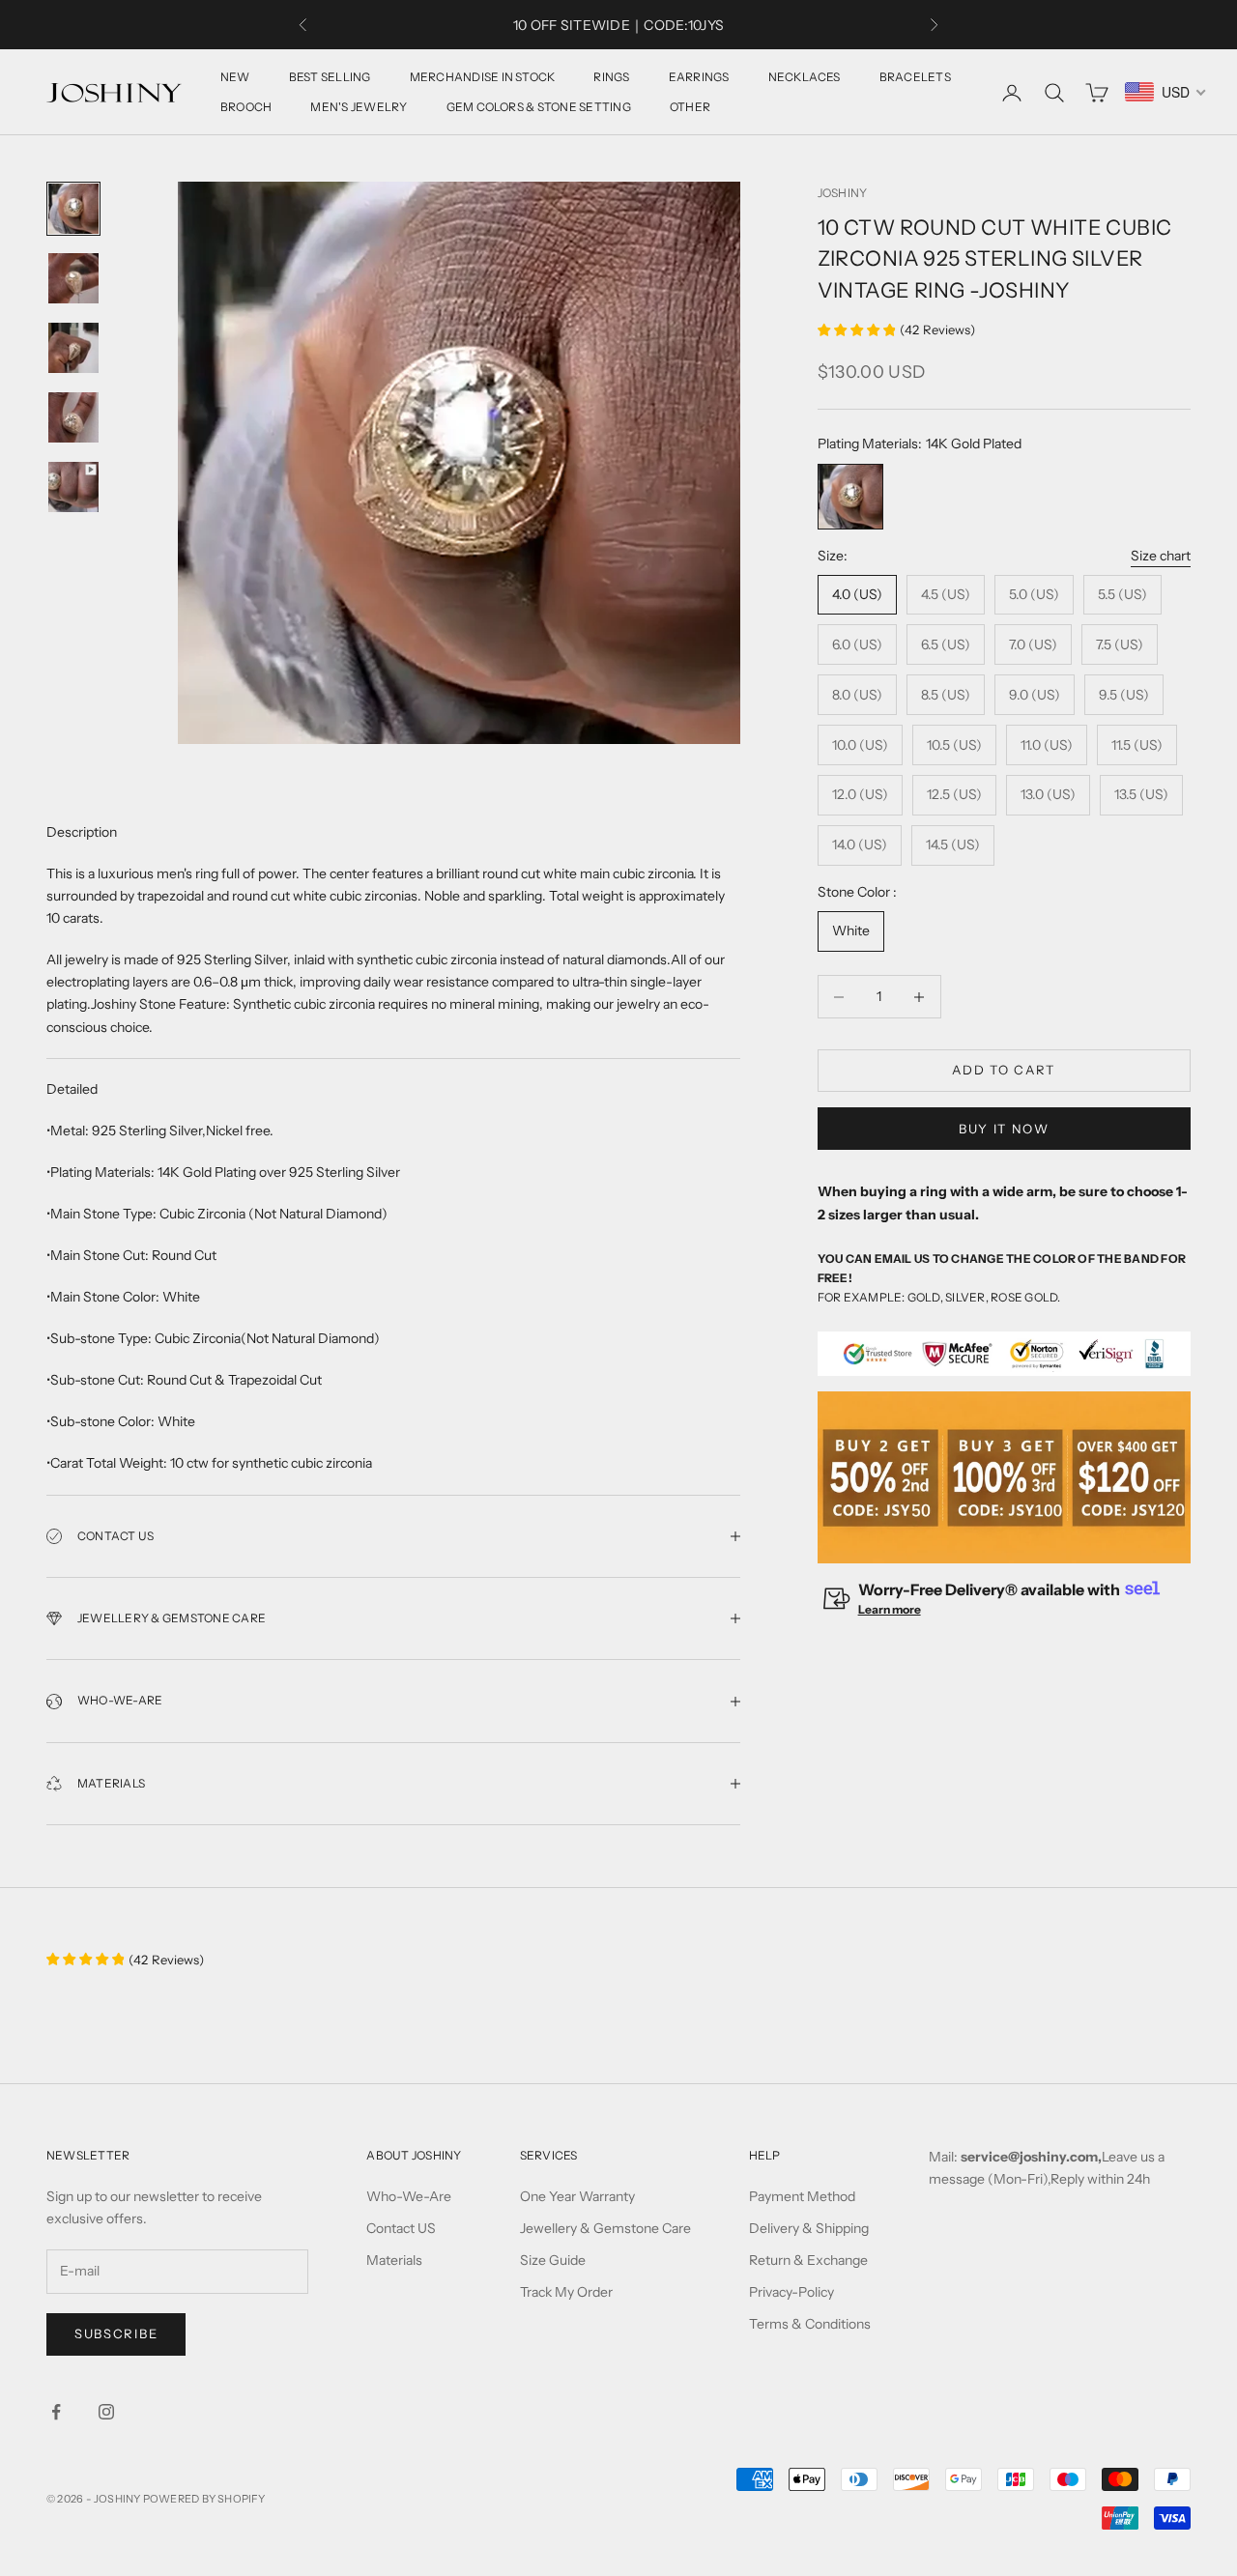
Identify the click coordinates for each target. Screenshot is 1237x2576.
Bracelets (915, 77)
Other (690, 107)
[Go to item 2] (73, 278)
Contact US (401, 2228)
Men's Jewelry (359, 107)
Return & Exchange (808, 2260)
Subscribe (116, 2333)
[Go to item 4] (73, 417)
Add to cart (1004, 1071)
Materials (394, 2260)
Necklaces (805, 77)
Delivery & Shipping (809, 2228)
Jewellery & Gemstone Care (605, 2228)
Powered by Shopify (204, 2499)
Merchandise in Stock (483, 77)
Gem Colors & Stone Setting (539, 107)
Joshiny (843, 193)
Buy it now (1004, 1129)
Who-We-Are (409, 2196)
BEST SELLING (330, 77)
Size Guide (553, 2260)
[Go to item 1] (73, 209)
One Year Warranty (577, 2196)
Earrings (699, 77)
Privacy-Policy (791, 2292)
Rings (611, 77)
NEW (235, 77)
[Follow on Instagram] (106, 2412)
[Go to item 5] (73, 487)
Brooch (246, 107)
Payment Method (802, 2196)
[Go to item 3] (73, 348)
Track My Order (566, 2292)
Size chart (1161, 556)
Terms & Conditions (810, 2324)
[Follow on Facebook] (56, 2412)
